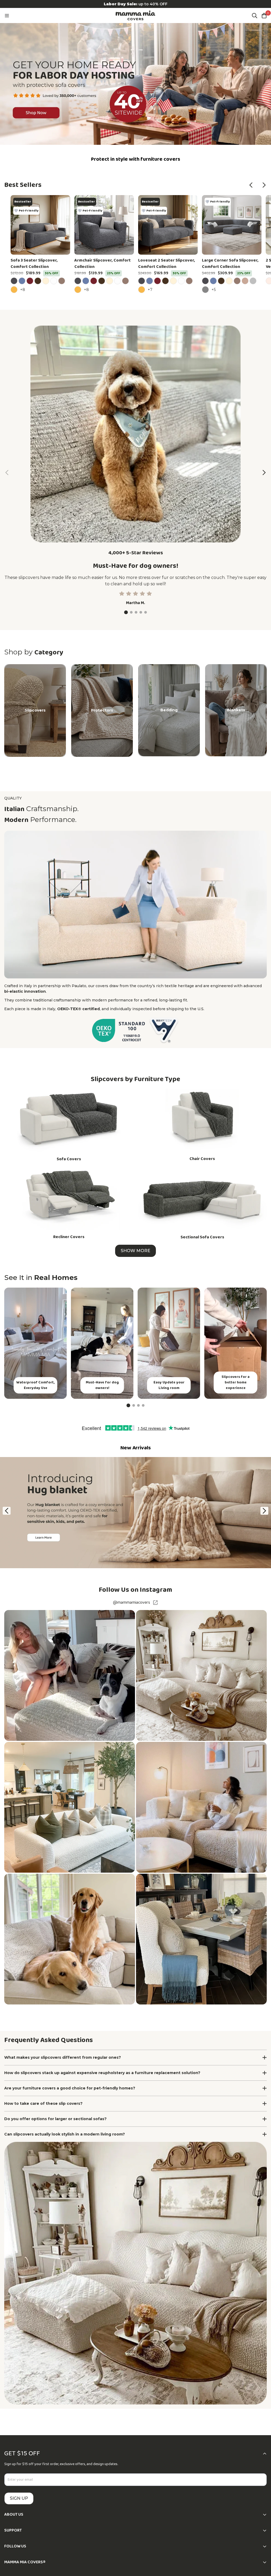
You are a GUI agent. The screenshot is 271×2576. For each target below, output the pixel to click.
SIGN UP (19, 2498)
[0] (264, 16)
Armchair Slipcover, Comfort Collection (103, 264)
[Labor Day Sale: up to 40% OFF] (135, 4)
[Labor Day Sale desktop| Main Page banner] (135, 84)
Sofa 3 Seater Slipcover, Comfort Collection (34, 264)
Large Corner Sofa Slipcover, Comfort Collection (230, 264)
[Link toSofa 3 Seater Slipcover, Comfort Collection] (40, 225)
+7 (151, 289)
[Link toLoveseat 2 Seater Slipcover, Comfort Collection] (168, 225)
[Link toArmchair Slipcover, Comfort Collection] (104, 225)
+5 (214, 289)
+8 (23, 289)
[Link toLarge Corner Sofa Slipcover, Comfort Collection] (232, 225)
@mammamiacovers (132, 1603)
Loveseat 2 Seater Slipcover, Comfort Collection (167, 264)
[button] (251, 185)
